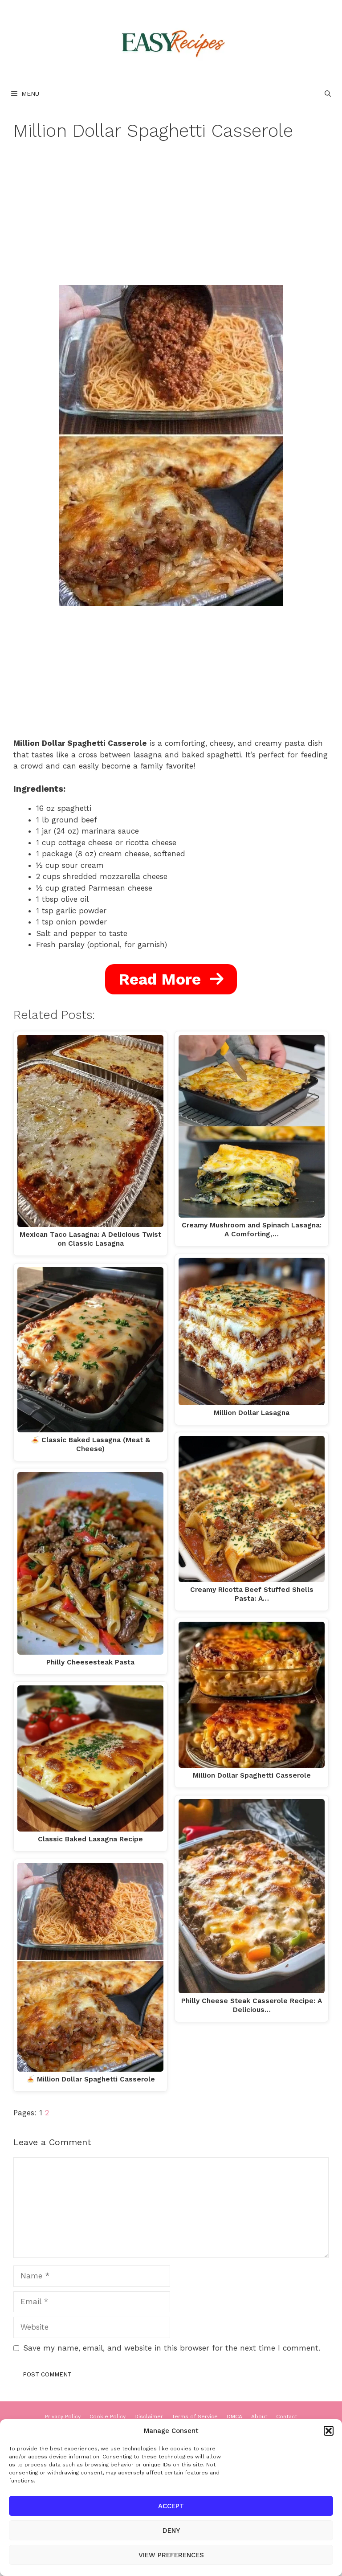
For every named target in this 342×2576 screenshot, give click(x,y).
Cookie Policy (108, 2417)
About (259, 2417)
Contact (287, 2417)
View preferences (171, 2555)
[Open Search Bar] (328, 94)
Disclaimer (149, 2417)
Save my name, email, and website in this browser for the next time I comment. (172, 2348)
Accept (171, 2506)
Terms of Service (195, 2417)
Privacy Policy (63, 2417)
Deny (171, 2531)
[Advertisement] (171, 219)
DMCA (234, 2417)
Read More (162, 979)
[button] (329, 2431)
